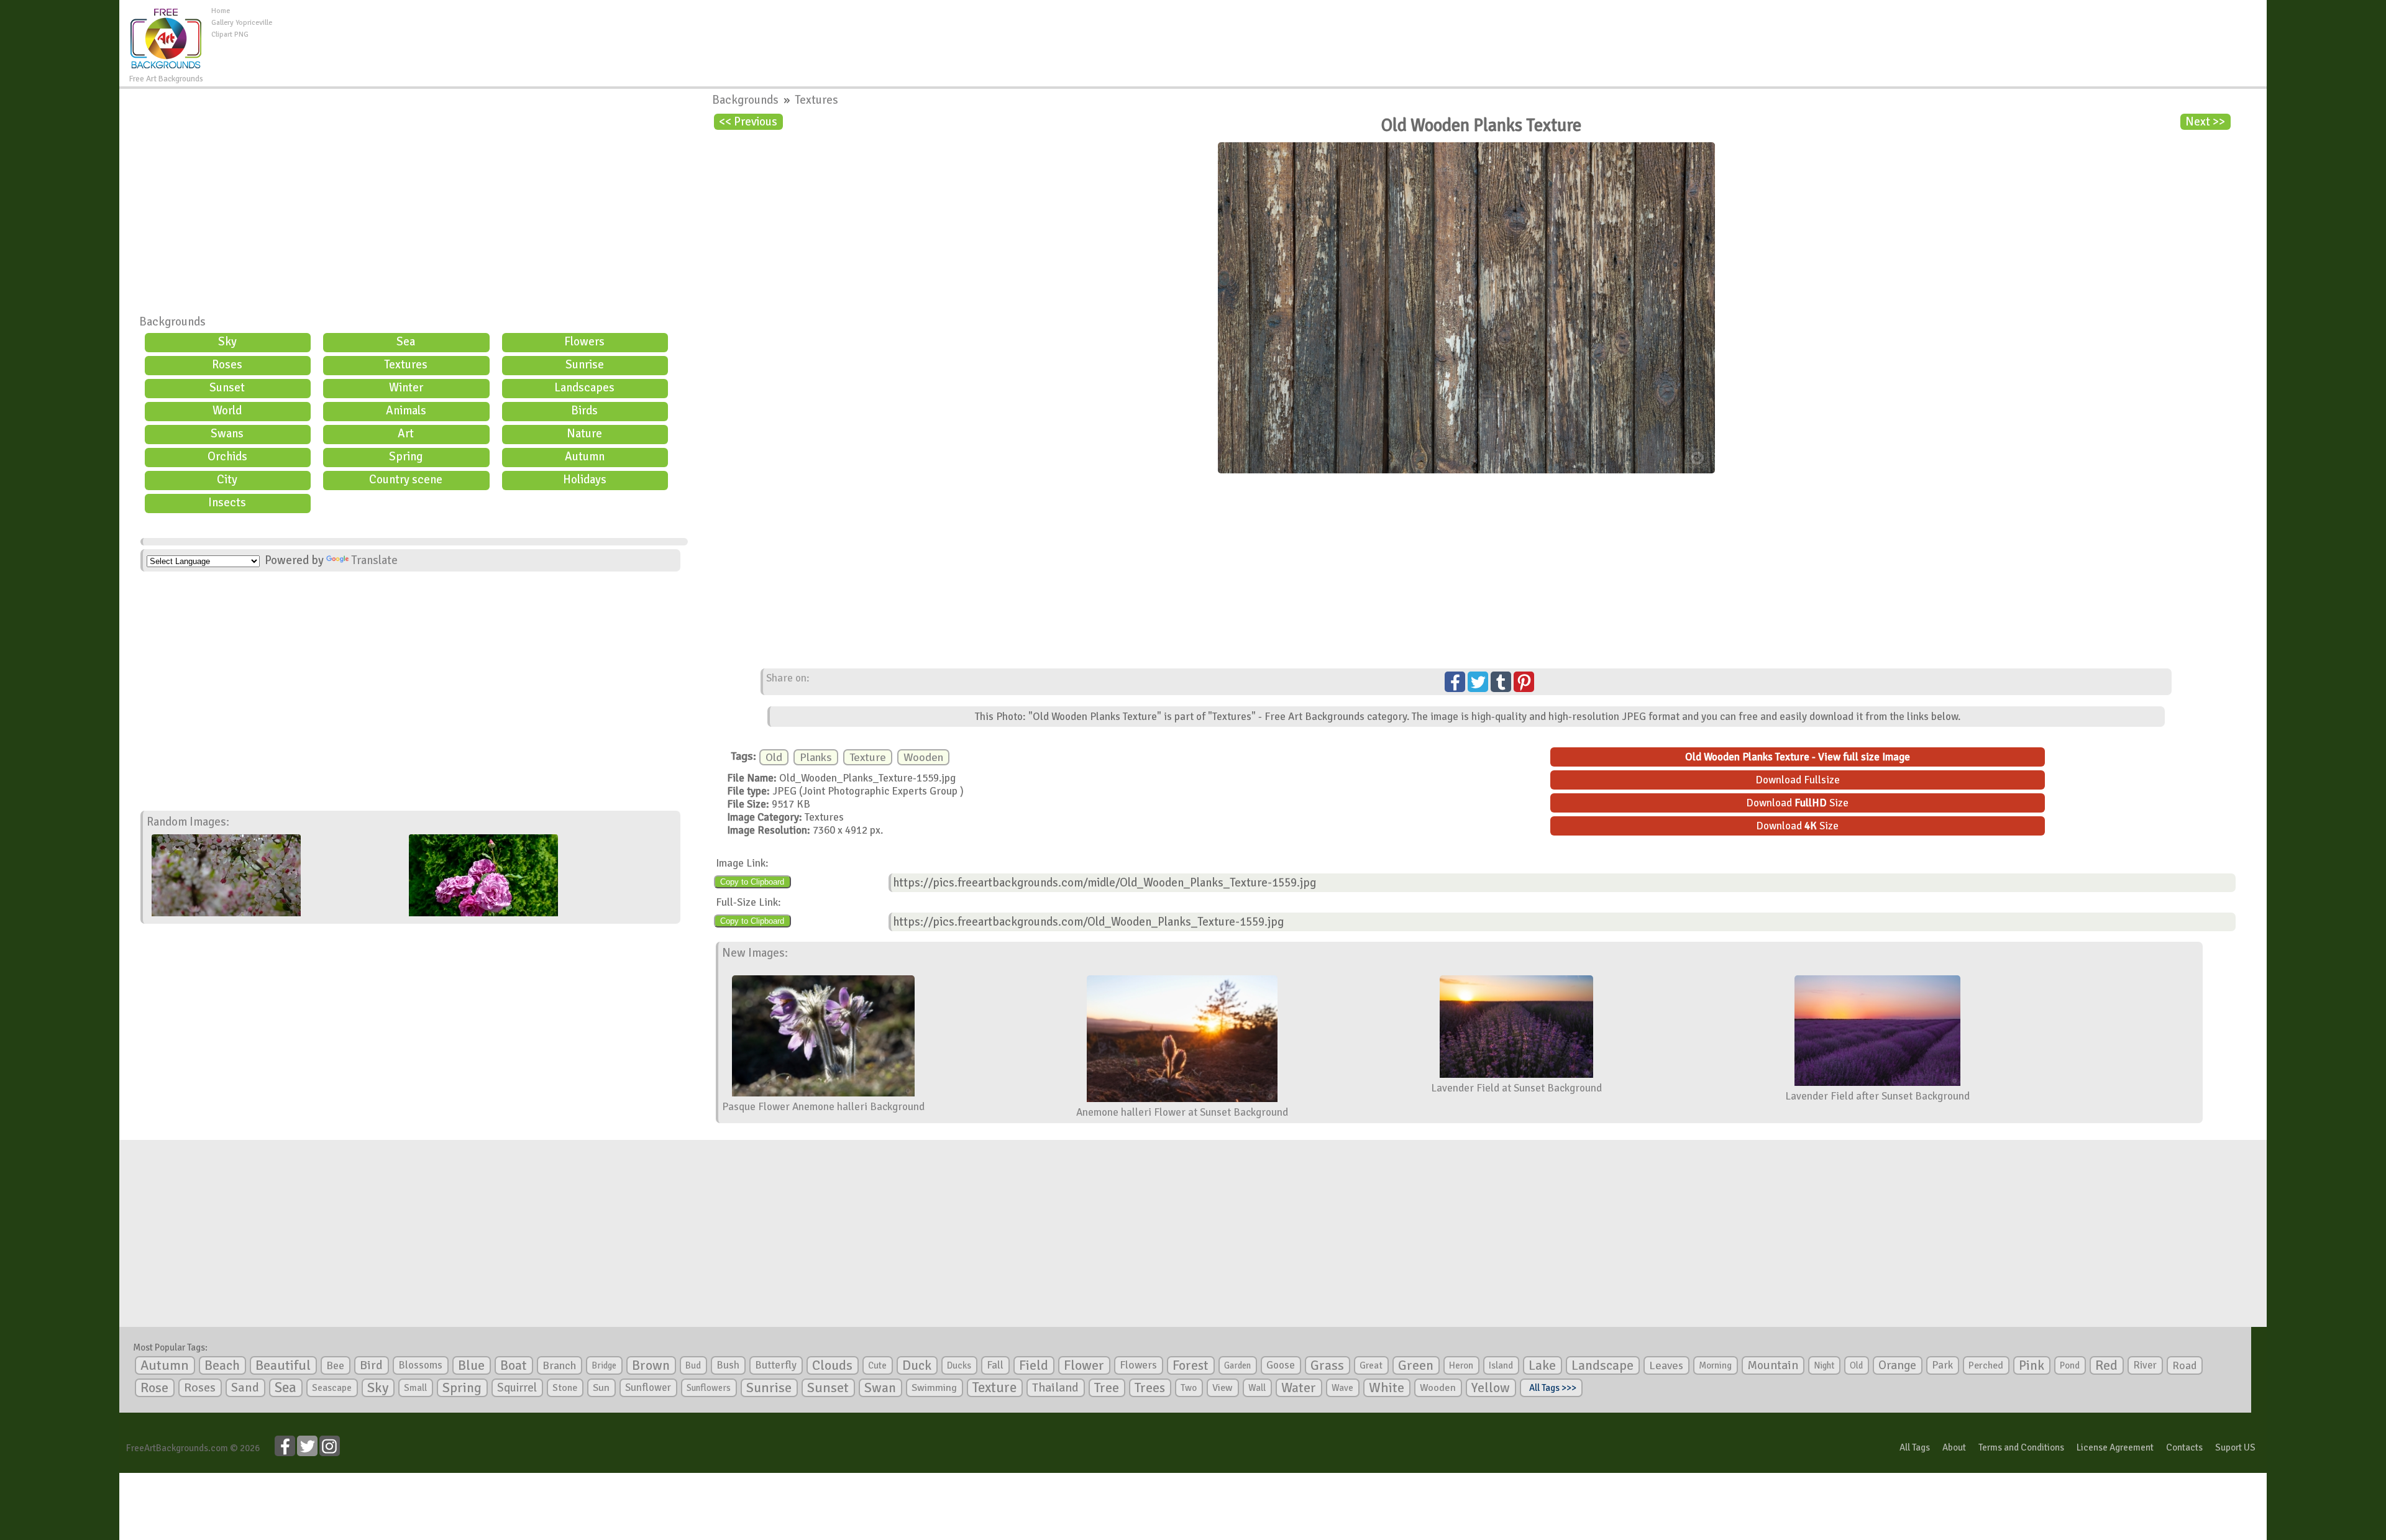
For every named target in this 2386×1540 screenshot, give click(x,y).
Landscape (1602, 1365)
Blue (471, 1365)
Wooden (923, 757)
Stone (565, 1388)
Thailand (1055, 1388)
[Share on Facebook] (1455, 682)
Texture (868, 757)
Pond (2070, 1365)
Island (1501, 1365)
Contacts (2184, 1447)
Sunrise (585, 365)
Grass (1327, 1365)
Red (2106, 1365)
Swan (880, 1388)
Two (1189, 1388)
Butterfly (776, 1365)
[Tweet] (1478, 682)
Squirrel (517, 1387)
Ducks (959, 1365)
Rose (154, 1387)
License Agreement (2115, 1447)
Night (1824, 1365)
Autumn (585, 457)
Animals (406, 411)
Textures (406, 365)
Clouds (832, 1365)
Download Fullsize (1798, 780)
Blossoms (420, 1365)
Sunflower (648, 1387)
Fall (995, 1365)
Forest (1191, 1365)
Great (1371, 1365)
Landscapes (584, 388)
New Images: (755, 953)
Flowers (584, 342)
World (227, 411)
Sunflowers (709, 1388)
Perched (1986, 1365)
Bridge (604, 1365)
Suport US (2235, 1447)
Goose (1281, 1365)
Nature (584, 434)
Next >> (2205, 122)
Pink (2032, 1365)
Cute (877, 1365)
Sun (601, 1388)
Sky (227, 342)
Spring (406, 457)
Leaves (1666, 1365)
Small (415, 1388)
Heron (1461, 1365)
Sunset (227, 388)
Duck (917, 1365)
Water (1299, 1388)
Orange (1897, 1365)
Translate (374, 560)
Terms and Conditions (2021, 1447)
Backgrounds (172, 322)
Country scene (406, 480)
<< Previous (748, 122)
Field (1034, 1365)
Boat (514, 1365)
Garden (1237, 1365)
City (227, 480)
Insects (227, 503)
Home (221, 11)
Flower (1084, 1365)
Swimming (934, 1388)
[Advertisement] (1269, 34)
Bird (371, 1365)
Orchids (227, 457)
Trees (1150, 1388)
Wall (1257, 1388)
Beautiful (283, 1365)
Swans (227, 434)
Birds (584, 411)
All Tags (1915, 1447)
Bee (335, 1365)
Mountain (1773, 1365)
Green (1416, 1365)
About (1954, 1447)
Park (1942, 1365)
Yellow (1491, 1387)
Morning (1715, 1365)
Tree (1107, 1387)
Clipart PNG (230, 34)
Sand (245, 1387)
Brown (651, 1365)
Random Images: (188, 822)
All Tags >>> (1551, 1388)
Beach (222, 1365)
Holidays (585, 480)
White (1387, 1388)
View (1223, 1388)
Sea (406, 342)
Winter (406, 388)
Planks (816, 757)
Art (406, 434)
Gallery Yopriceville (242, 23)
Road (2184, 1365)
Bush (728, 1365)
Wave (1342, 1388)
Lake (1542, 1365)
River (2145, 1365)
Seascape (332, 1388)
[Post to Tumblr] (1501, 682)
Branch (559, 1365)
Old (774, 757)
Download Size (1797, 803)
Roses (227, 365)
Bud (693, 1365)
